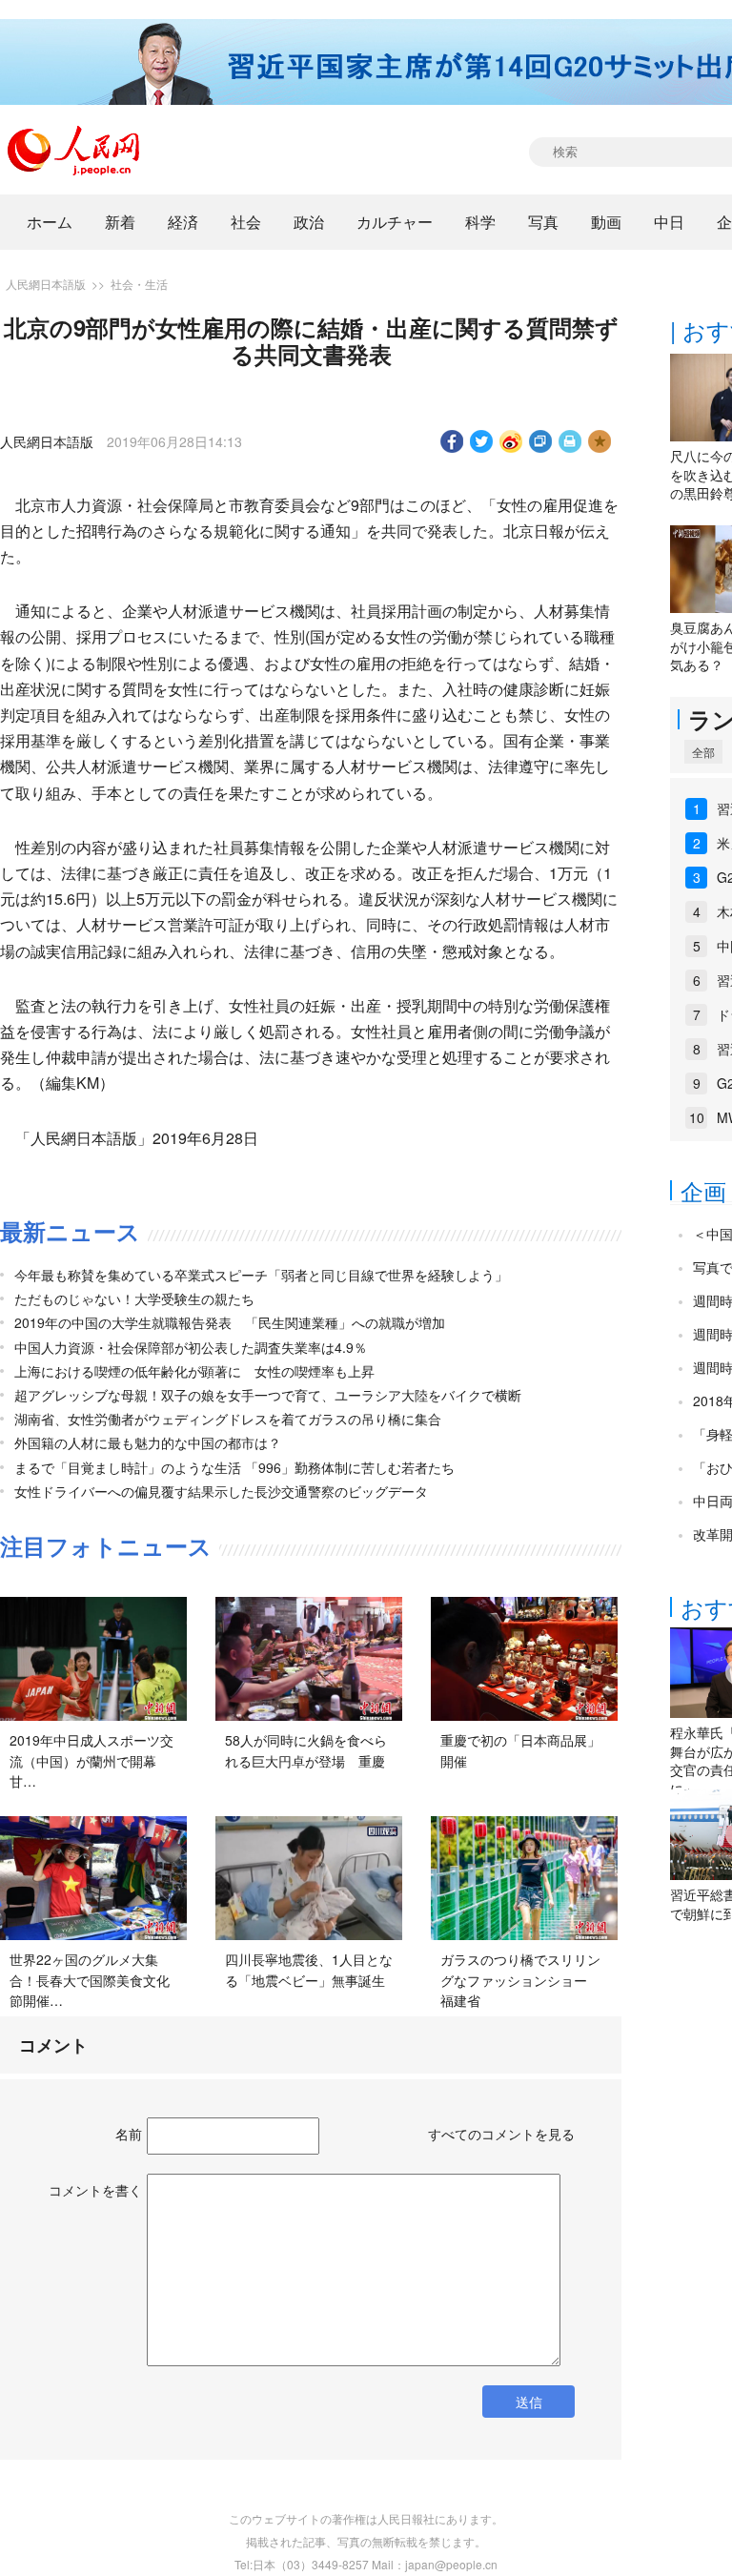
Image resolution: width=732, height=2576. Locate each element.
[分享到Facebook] (452, 441)
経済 (183, 222)
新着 (120, 222)
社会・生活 (139, 284)
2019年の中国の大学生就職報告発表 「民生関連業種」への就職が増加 (230, 1322)
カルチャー (395, 222)
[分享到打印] (570, 441)
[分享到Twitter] (482, 441)
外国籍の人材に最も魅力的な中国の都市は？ (148, 1442)
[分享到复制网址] (541, 441)
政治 (309, 222)
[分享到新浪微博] (511, 441)
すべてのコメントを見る (501, 2134)
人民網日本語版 (46, 284)
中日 (669, 222)
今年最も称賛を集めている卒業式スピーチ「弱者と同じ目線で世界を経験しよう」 (261, 1275)
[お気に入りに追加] (600, 441)
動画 (606, 222)
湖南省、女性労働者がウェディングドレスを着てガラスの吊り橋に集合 (228, 1419)
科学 (480, 222)
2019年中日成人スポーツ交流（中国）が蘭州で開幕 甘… (91, 1760)
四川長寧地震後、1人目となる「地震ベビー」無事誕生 (309, 1970)
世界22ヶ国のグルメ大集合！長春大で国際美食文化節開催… (90, 1980)
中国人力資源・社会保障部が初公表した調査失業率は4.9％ (191, 1347)
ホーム (50, 222)
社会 (246, 222)
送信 (529, 2402)
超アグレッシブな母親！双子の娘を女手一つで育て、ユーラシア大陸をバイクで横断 (268, 1395)
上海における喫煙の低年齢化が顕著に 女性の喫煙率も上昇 (194, 1371)
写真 (543, 222)
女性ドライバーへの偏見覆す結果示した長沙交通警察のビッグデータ (221, 1491)
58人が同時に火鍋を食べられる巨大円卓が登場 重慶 (306, 1750)
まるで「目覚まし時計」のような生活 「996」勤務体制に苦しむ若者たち (234, 1467)
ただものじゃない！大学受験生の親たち (134, 1298)
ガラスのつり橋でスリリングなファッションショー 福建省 (520, 1980)
